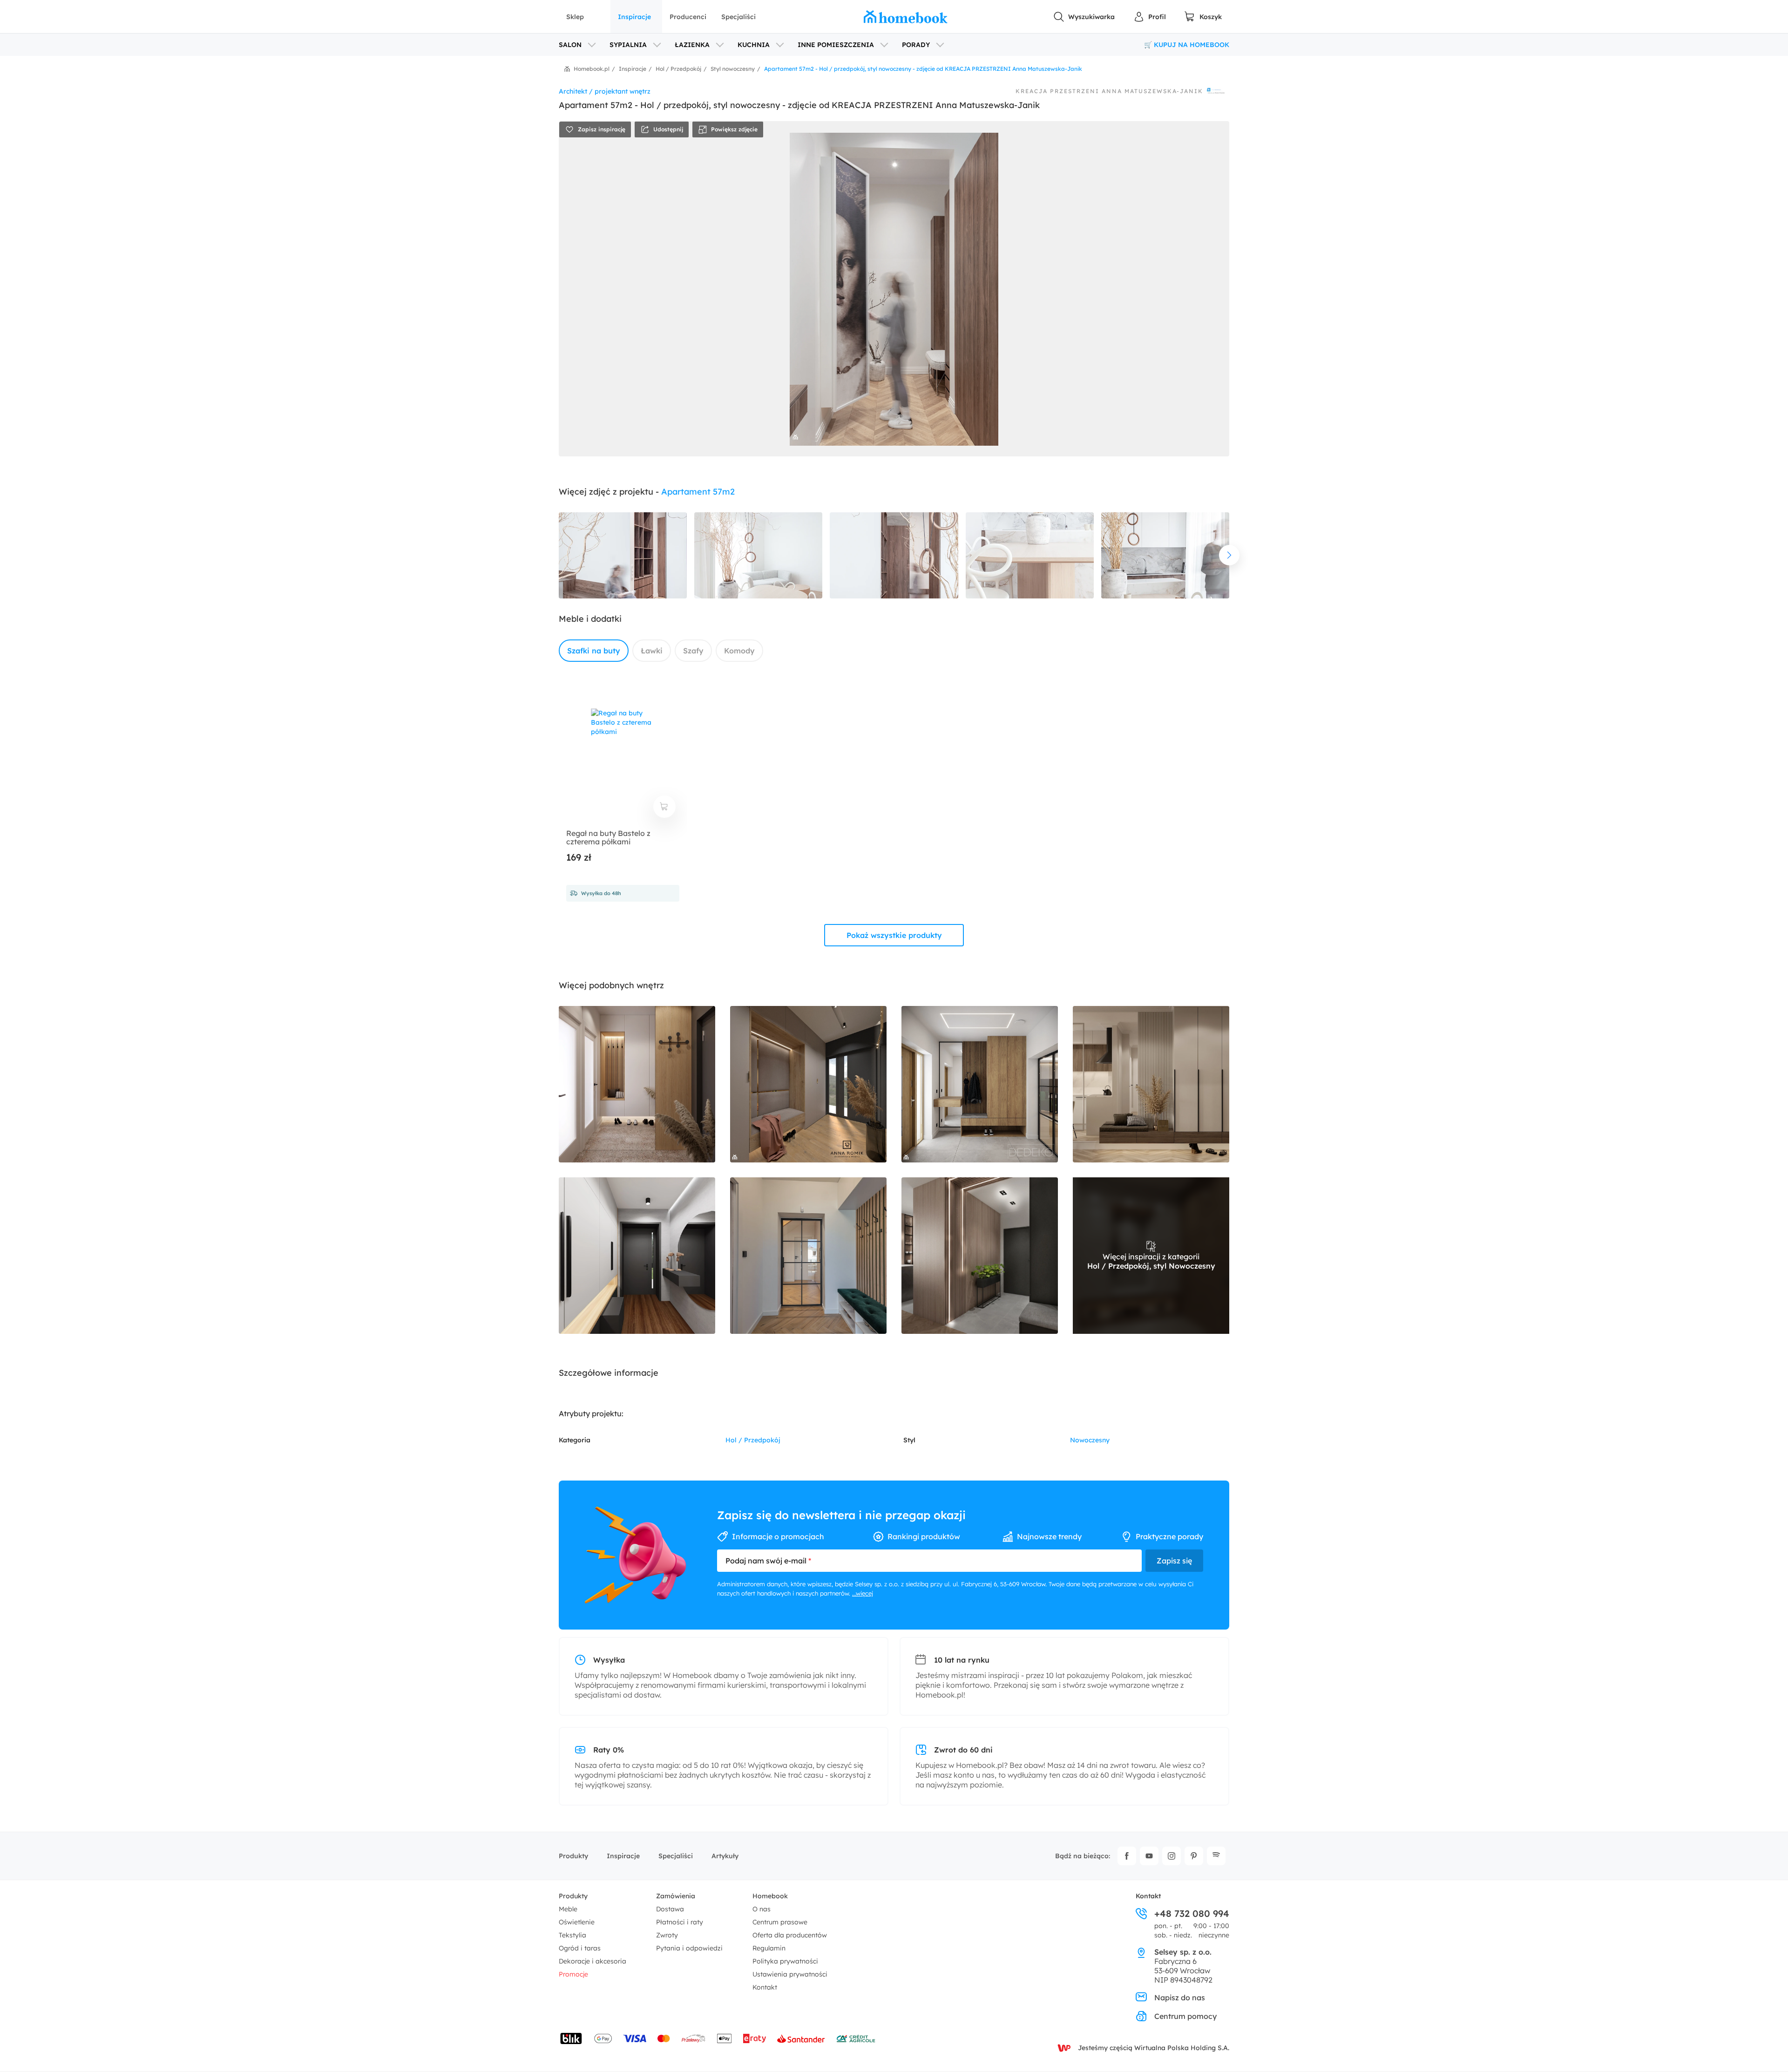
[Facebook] (1127, 1856)
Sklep (575, 17)
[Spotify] (1216, 1856)
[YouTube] (1149, 1856)
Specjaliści (738, 17)
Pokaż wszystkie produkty (894, 935)
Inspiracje (634, 17)
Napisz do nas (1180, 1997)
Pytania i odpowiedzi (689, 1948)
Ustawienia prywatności (790, 1974)
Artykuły (725, 1856)
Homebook (770, 1896)
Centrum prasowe (780, 1922)
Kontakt (765, 1987)
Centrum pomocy (1185, 2016)
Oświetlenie (577, 1922)
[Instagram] (1172, 1856)
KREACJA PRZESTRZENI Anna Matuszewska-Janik (1109, 91)
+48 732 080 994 (1192, 1914)
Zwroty (667, 1935)
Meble (568, 1909)
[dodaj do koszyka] (664, 807)
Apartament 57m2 (698, 492)
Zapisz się (1174, 1561)
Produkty (573, 1856)
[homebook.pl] (906, 17)
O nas (762, 1909)
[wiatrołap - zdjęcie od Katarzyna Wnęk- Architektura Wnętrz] (808, 1256)
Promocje (573, 1974)
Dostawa (670, 1909)
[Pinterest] (1194, 1856)
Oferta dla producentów (790, 1935)
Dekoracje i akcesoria (593, 1961)
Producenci (688, 17)
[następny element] (1229, 555)
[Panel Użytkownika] (1150, 17)
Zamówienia (676, 1896)
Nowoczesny (1090, 1440)
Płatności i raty (680, 1922)
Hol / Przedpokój (753, 1440)
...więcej (863, 1593)
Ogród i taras (580, 1948)
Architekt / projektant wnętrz (605, 91)
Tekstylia (572, 1935)
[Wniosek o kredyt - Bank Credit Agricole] (856, 2038)
